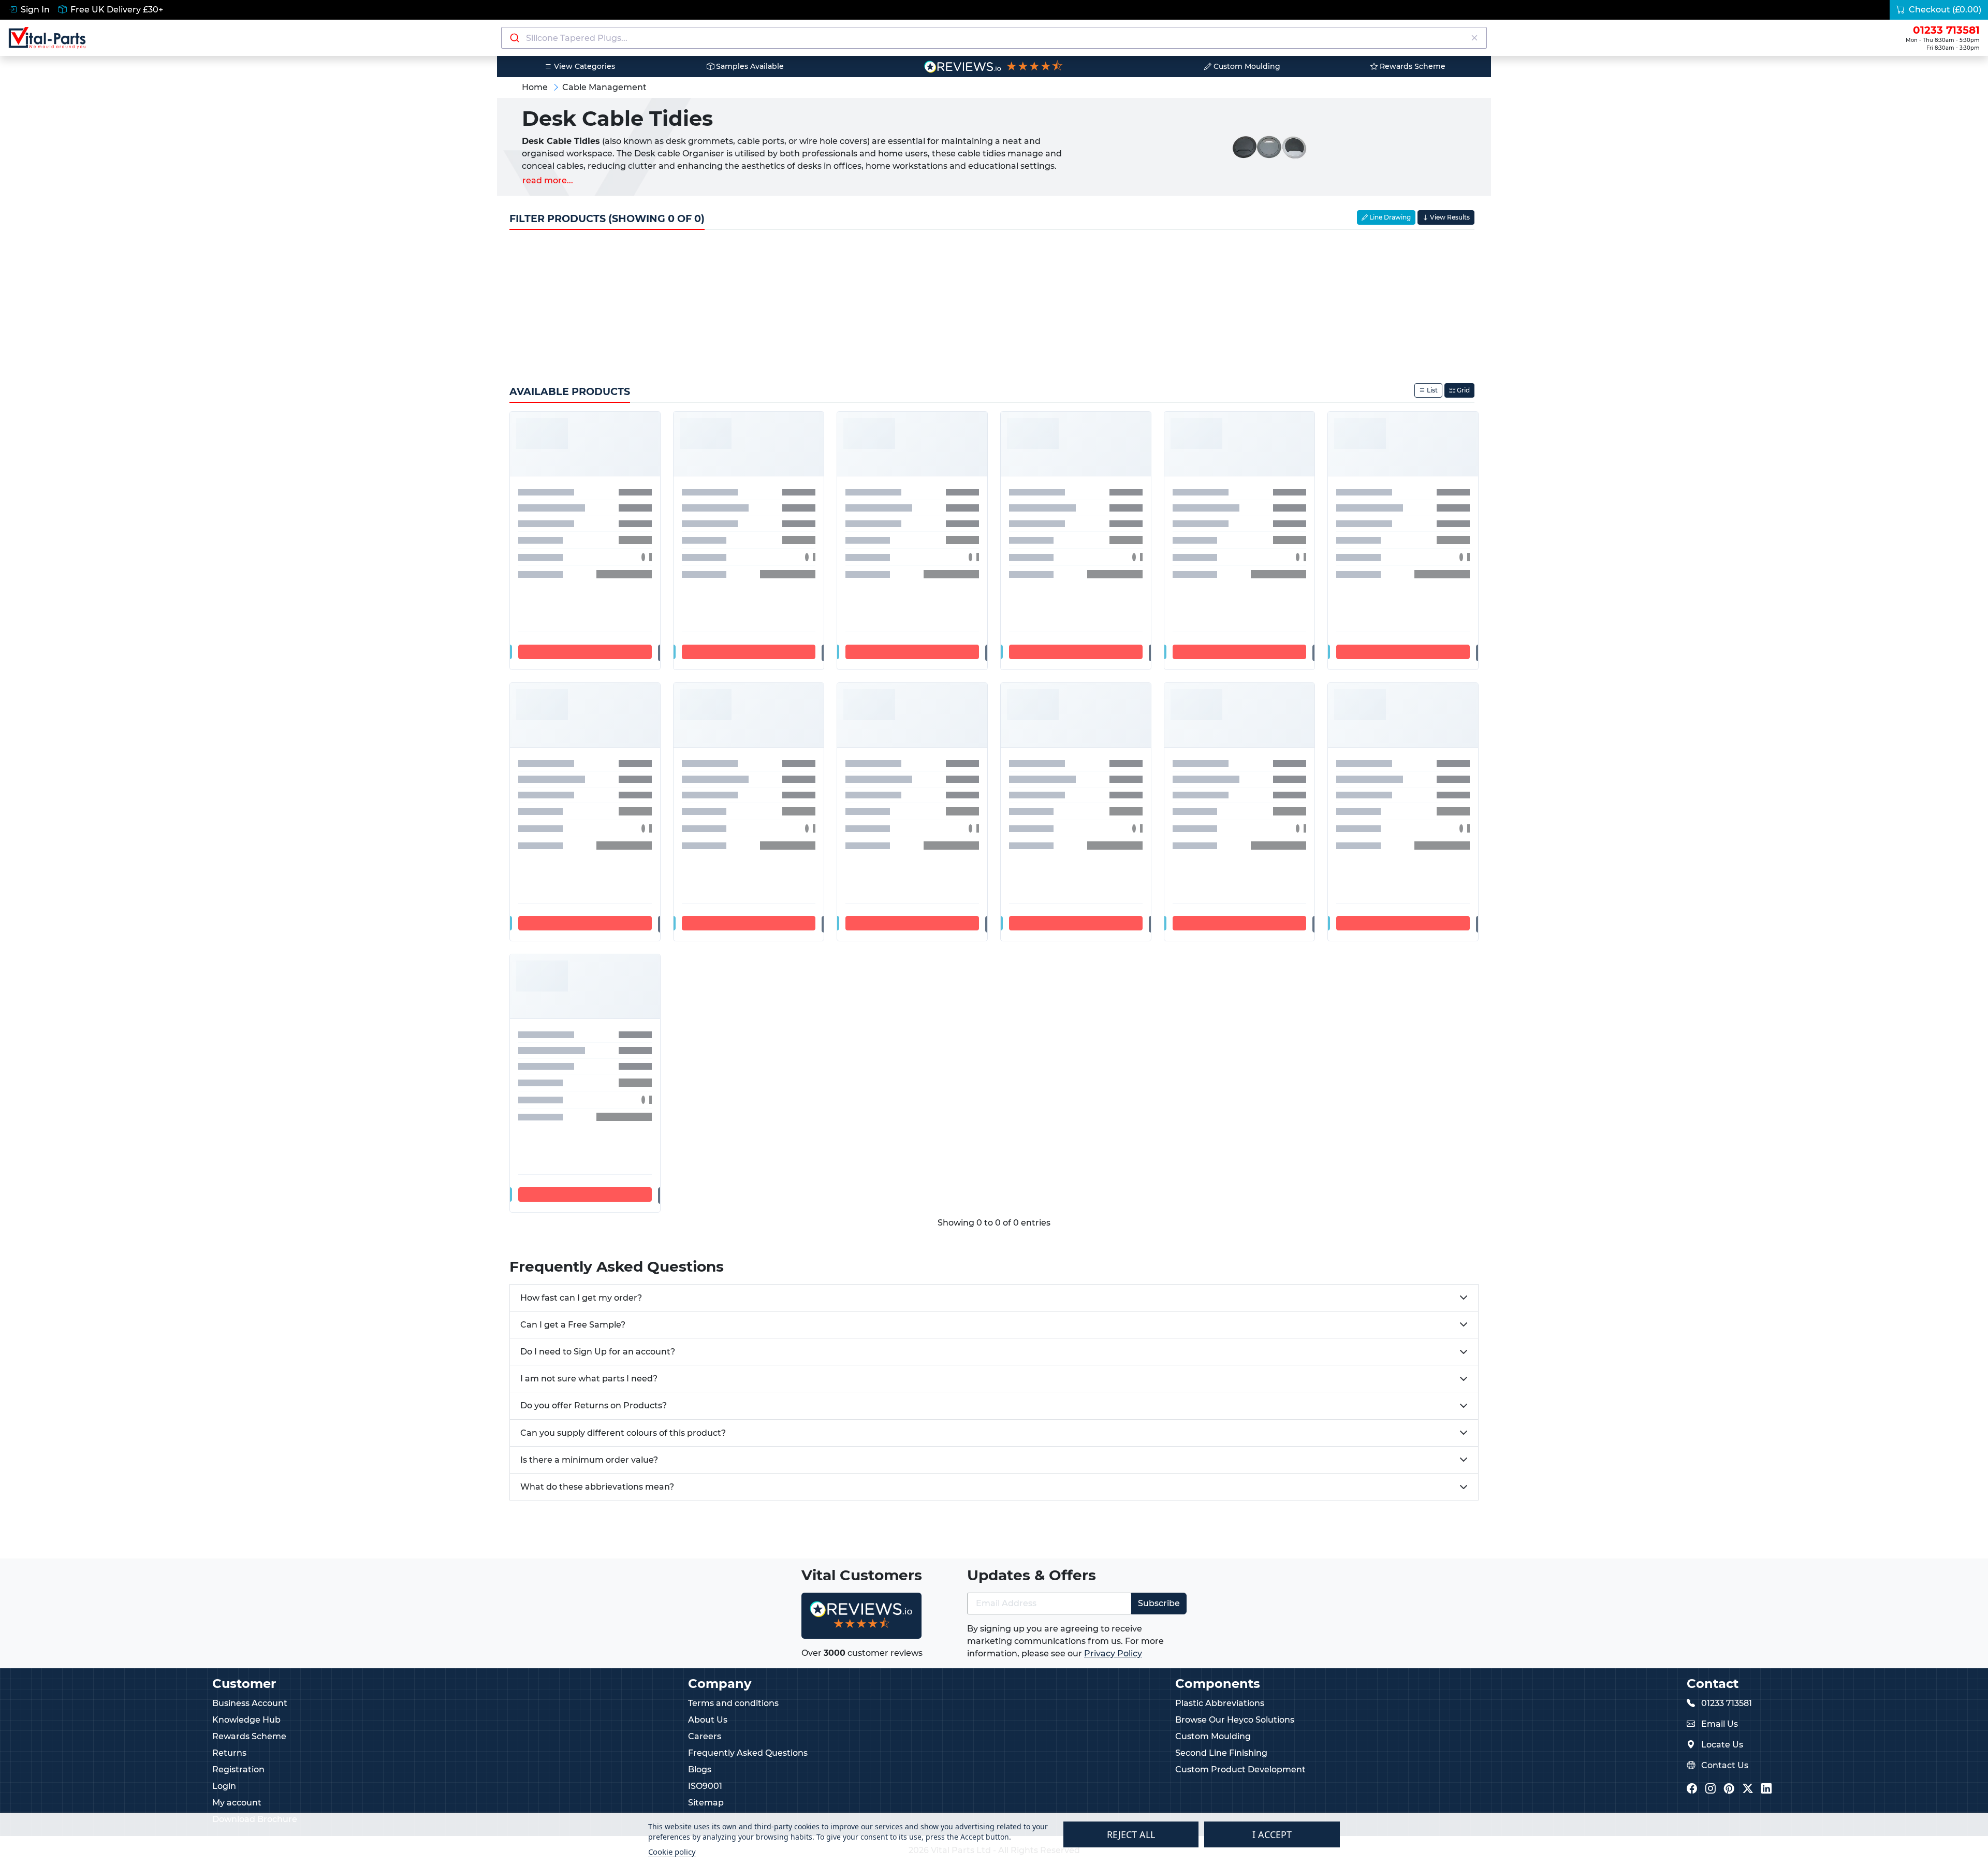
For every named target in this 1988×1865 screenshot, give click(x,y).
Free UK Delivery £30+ (116, 10)
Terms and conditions (733, 1703)
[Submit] (514, 38)
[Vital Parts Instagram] (1711, 1789)
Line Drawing (1389, 217)
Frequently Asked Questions (748, 1753)
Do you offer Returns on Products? (594, 1405)
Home (535, 87)
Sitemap (706, 1803)
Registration (238, 1769)
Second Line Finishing (1221, 1753)
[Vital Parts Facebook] (1692, 1789)
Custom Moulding (1246, 66)
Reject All (1131, 1834)
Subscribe (1159, 1603)
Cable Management (604, 87)
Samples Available (749, 66)
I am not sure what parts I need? (589, 1379)
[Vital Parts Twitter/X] (1748, 1789)
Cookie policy (672, 1852)
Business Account (250, 1703)
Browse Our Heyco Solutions (1235, 1720)
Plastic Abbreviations (1220, 1703)
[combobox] (994, 38)
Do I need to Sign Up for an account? (598, 1352)
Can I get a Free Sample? (573, 1325)
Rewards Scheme (1412, 66)
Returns (229, 1753)
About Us (708, 1720)
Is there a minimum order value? (589, 1460)
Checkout (1944, 10)
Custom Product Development (1240, 1769)
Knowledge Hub (246, 1720)
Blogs (700, 1769)
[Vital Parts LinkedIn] (1766, 1789)
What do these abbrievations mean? (597, 1487)
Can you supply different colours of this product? (623, 1433)
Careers (705, 1736)
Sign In (34, 10)
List (1431, 390)
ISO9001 (705, 1786)
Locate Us (1722, 1745)
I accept (1272, 1834)
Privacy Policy (1113, 1653)
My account (237, 1803)
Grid (1463, 390)
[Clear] (1474, 38)
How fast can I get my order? (581, 1298)
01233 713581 (1727, 1703)
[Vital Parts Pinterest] (1729, 1789)
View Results (1449, 217)
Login (224, 1786)
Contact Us (1725, 1765)
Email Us (1720, 1724)
